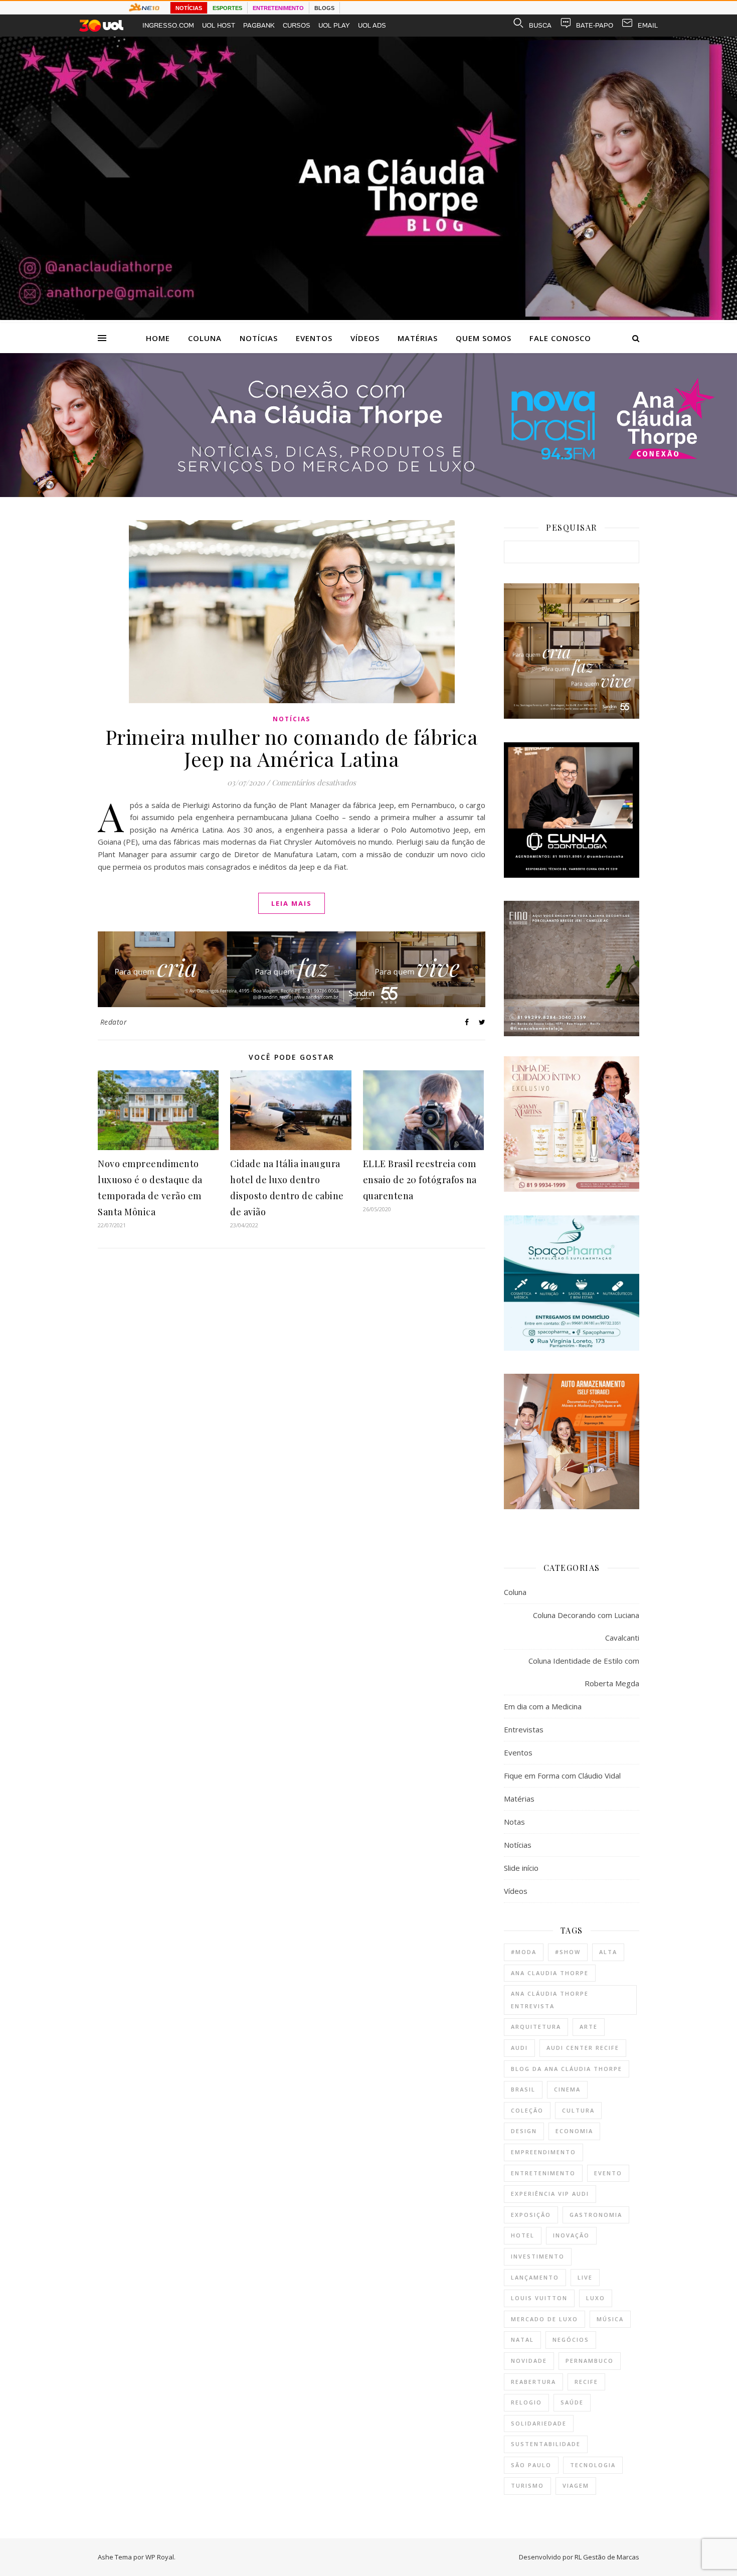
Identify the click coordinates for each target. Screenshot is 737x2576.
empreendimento (543, 2152)
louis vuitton (539, 2298)
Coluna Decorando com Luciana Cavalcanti (586, 1626)
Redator (114, 1022)
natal (522, 2340)
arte (589, 2027)
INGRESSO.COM (168, 25)
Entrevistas (524, 1729)
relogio (526, 2402)
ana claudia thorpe (550, 1973)
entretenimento (543, 2173)
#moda (524, 1952)
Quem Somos (484, 338)
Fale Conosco (560, 338)
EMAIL (648, 25)
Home (158, 338)
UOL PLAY (334, 25)
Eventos (314, 338)
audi (519, 2048)
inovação (571, 2235)
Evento (608, 2173)
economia (574, 2131)
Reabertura (533, 2382)
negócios (571, 2340)
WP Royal (160, 2557)
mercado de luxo (544, 2319)
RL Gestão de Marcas (607, 2557)
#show (568, 1952)
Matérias (418, 338)
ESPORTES (227, 8)
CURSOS (297, 25)
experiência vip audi (550, 2194)
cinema (567, 2089)
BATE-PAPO (595, 25)
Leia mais (292, 903)
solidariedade (539, 2423)
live (585, 2277)
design (524, 2131)
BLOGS (324, 8)
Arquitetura (536, 2027)
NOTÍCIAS (189, 8)
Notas (514, 1822)
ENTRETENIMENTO (278, 8)
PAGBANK (259, 25)
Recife (586, 2382)
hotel (523, 2235)
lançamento (535, 2277)
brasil (523, 2089)
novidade (529, 2361)
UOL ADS (372, 25)
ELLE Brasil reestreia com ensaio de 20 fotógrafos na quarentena (420, 1180)
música (610, 2319)
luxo (596, 2298)
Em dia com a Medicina (543, 1706)
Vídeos (365, 338)
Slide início (521, 1868)
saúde (572, 2402)
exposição (531, 2215)
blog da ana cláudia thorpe (567, 2069)
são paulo (531, 2465)
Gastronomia (596, 2215)
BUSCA (540, 25)
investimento (538, 2256)
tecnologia (593, 2465)
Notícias (259, 338)
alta (608, 1952)
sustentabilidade (546, 2444)
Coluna (205, 338)
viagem (576, 2485)
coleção (527, 2110)
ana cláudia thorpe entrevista (550, 2000)
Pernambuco (590, 2361)
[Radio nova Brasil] (368, 494)
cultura (578, 2110)
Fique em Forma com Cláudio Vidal (562, 1776)
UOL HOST (219, 25)
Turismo (527, 2485)
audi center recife (583, 2048)
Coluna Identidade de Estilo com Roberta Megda (584, 1672)
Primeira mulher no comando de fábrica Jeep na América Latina (292, 748)
